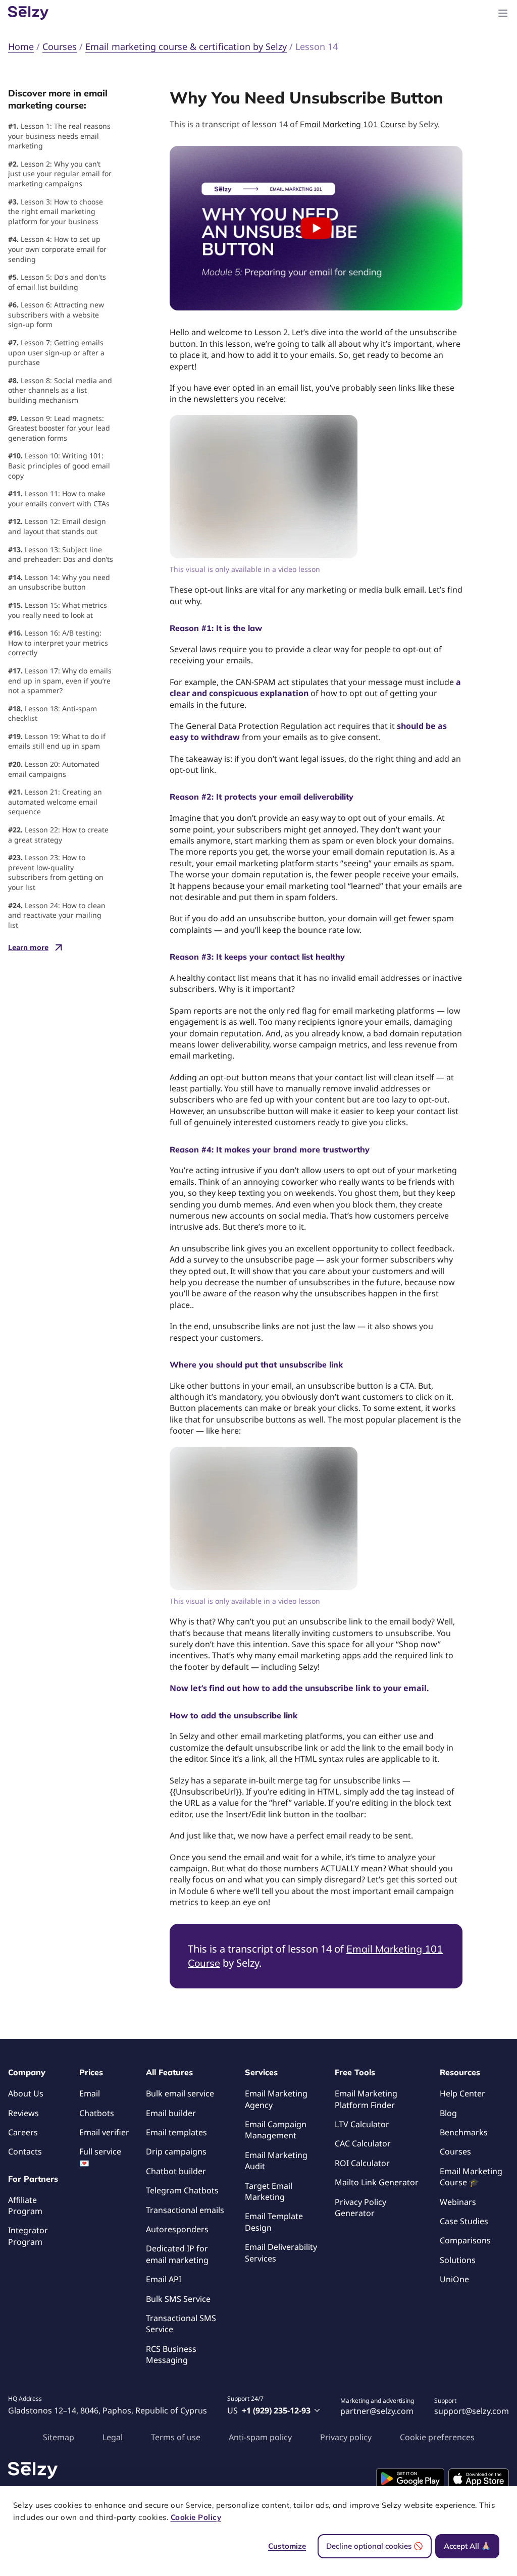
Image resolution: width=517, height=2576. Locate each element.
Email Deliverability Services (281, 2252)
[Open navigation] (503, 13)
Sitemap (59, 2437)
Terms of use (176, 2437)
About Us (26, 2093)
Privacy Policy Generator (360, 2207)
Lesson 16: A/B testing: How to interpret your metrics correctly (58, 643)
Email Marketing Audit (276, 2161)
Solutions (458, 2260)
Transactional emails (185, 2210)
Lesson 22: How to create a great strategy (58, 835)
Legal (113, 2437)
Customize (287, 2546)
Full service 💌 (100, 2157)
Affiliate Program (25, 2205)
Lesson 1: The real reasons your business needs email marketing (59, 136)
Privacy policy (346, 2437)
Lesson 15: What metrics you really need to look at (58, 610)
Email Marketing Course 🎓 (471, 2177)
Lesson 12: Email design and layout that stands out (57, 526)
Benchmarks (464, 2132)
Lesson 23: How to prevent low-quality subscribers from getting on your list (56, 872)
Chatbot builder (176, 2171)
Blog (448, 2113)
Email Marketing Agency (276, 2099)
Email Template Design (274, 2222)
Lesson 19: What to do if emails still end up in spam (57, 741)
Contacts (25, 2151)
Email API (164, 2279)
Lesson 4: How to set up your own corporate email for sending (57, 249)
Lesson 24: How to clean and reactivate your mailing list (57, 915)
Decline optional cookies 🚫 (375, 2546)
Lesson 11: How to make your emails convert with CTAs (59, 498)
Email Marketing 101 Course (353, 124)
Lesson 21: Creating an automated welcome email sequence (55, 802)
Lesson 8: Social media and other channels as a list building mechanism (60, 390)
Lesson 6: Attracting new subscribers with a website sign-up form (56, 314)
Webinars (458, 2202)
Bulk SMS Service (178, 2299)
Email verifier (104, 2132)
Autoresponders (177, 2229)
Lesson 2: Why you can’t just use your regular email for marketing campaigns (60, 174)
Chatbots (97, 2113)
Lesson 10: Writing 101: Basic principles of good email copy (59, 465)
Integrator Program (28, 2236)
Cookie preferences (437, 2437)
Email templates (176, 2132)
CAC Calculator (363, 2143)
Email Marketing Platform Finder (366, 2099)
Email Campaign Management (276, 2130)
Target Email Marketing (269, 2191)
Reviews (23, 2113)
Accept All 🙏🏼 (467, 2546)
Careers (23, 2132)
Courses (455, 2151)
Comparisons (465, 2240)
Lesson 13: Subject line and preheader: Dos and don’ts (61, 555)
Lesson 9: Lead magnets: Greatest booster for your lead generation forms (59, 428)
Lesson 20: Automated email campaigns (54, 769)
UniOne (454, 2279)
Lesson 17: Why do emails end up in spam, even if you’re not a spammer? (60, 680)
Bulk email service (180, 2093)
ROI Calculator (362, 2163)
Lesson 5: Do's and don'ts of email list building (57, 282)
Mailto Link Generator (377, 2182)
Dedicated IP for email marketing (177, 2254)
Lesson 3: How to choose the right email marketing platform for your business (56, 212)
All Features (169, 2072)
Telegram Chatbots (182, 2190)
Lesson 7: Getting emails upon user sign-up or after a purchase (56, 352)
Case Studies (464, 2221)
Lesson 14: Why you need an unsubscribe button (59, 582)
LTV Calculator (362, 2124)
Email (90, 2093)
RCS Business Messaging (171, 2354)
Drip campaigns (176, 2151)
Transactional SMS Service (181, 2324)
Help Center (462, 2093)
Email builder (171, 2113)
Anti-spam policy (260, 2437)
